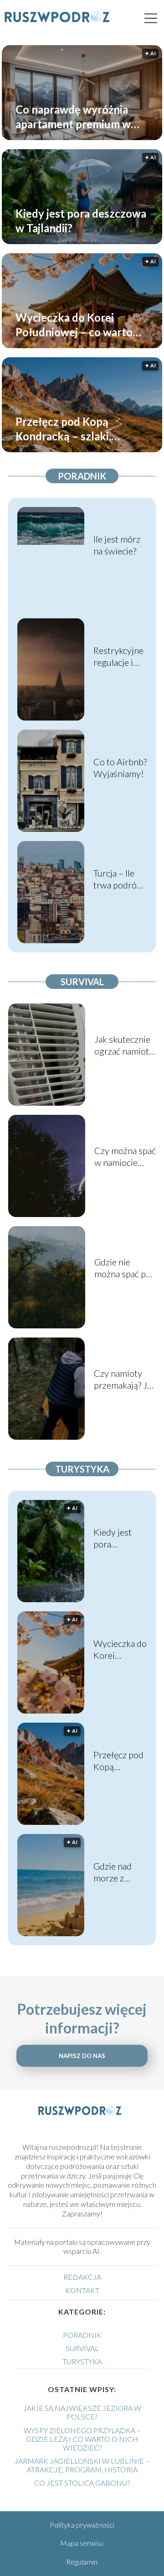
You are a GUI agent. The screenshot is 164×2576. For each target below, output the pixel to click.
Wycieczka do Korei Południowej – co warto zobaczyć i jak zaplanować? (82, 325)
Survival (82, 982)
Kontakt (82, 2290)
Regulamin (82, 2562)
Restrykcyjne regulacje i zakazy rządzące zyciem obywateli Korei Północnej (118, 656)
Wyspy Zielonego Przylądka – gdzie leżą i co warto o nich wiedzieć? (82, 2439)
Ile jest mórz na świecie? (117, 545)
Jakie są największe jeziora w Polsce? (82, 2412)
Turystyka (82, 1469)
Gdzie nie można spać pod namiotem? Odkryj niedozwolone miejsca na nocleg (125, 1268)
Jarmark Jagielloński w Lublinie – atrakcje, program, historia (82, 2465)
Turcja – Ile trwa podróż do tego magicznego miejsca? (117, 879)
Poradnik (82, 476)
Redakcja (82, 2277)
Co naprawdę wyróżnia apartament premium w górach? (73, 117)
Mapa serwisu (82, 2543)
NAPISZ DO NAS (82, 2056)
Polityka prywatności (82, 2525)
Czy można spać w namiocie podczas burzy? (125, 1157)
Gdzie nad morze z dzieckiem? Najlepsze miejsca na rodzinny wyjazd (114, 1872)
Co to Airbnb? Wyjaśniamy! (120, 768)
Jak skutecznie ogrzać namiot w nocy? (122, 1045)
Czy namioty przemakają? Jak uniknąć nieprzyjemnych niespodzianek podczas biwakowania (125, 1379)
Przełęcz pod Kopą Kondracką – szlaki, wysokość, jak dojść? (65, 429)
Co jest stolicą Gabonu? (82, 2483)
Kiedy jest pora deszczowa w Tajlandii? (81, 220)
